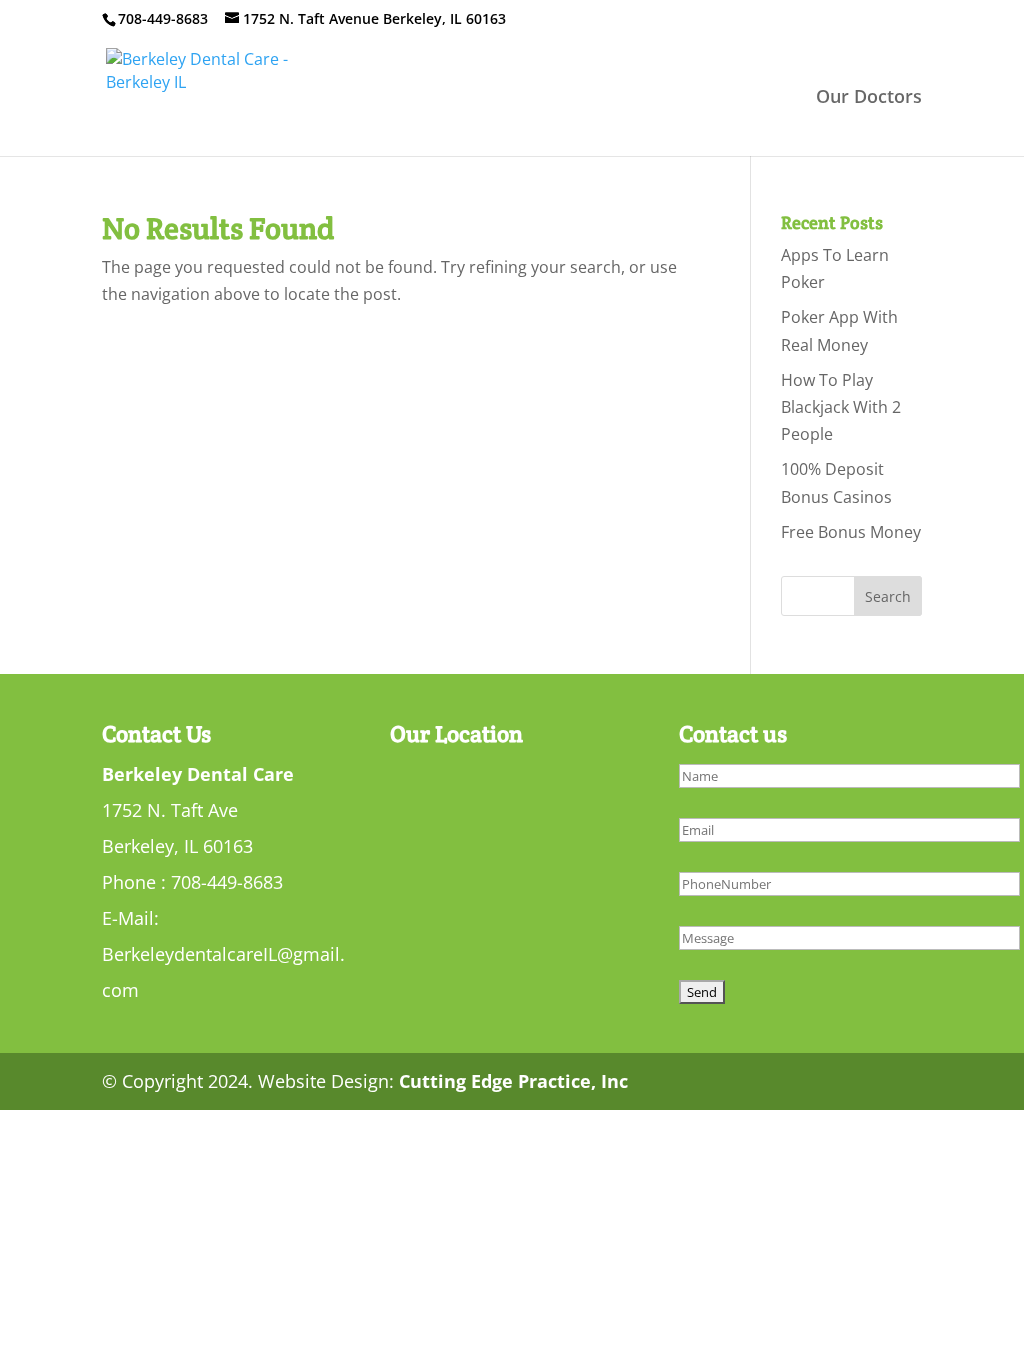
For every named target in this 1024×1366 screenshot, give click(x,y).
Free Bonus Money (851, 532)
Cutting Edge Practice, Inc (513, 1081)
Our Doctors (869, 98)
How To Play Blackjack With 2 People (841, 407)
